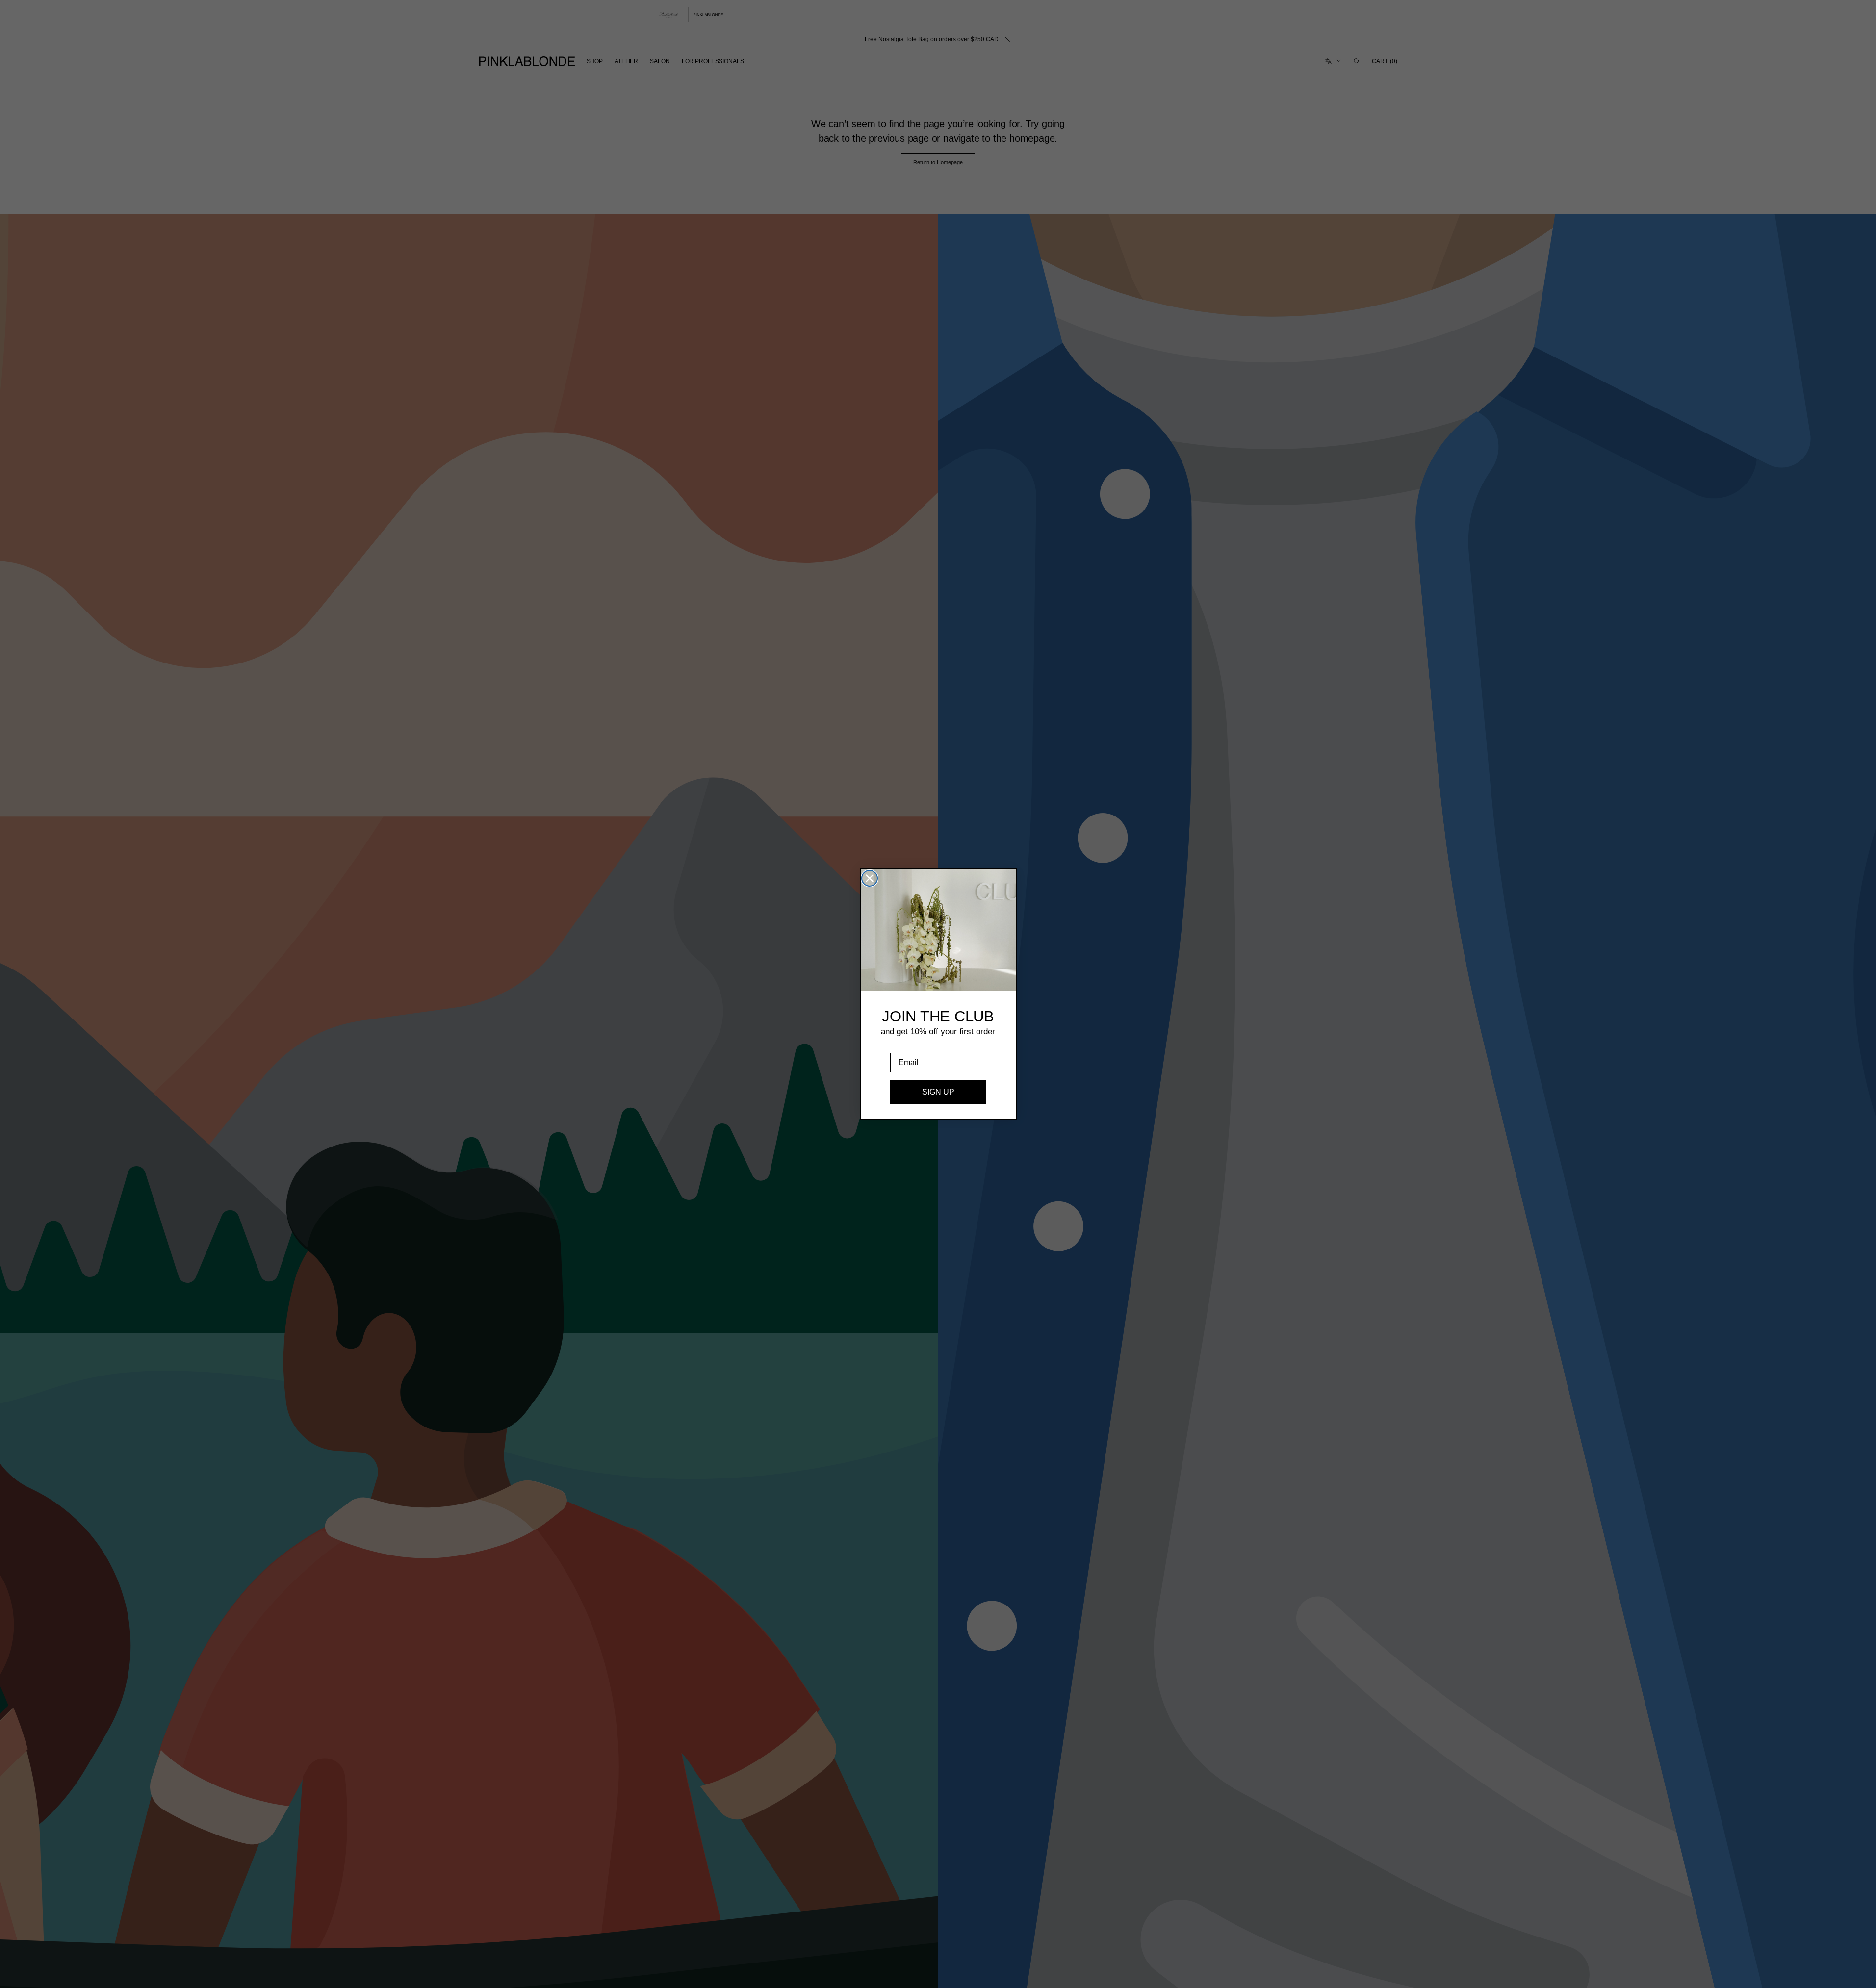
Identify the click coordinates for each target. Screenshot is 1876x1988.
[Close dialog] (870, 878)
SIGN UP (938, 1092)
